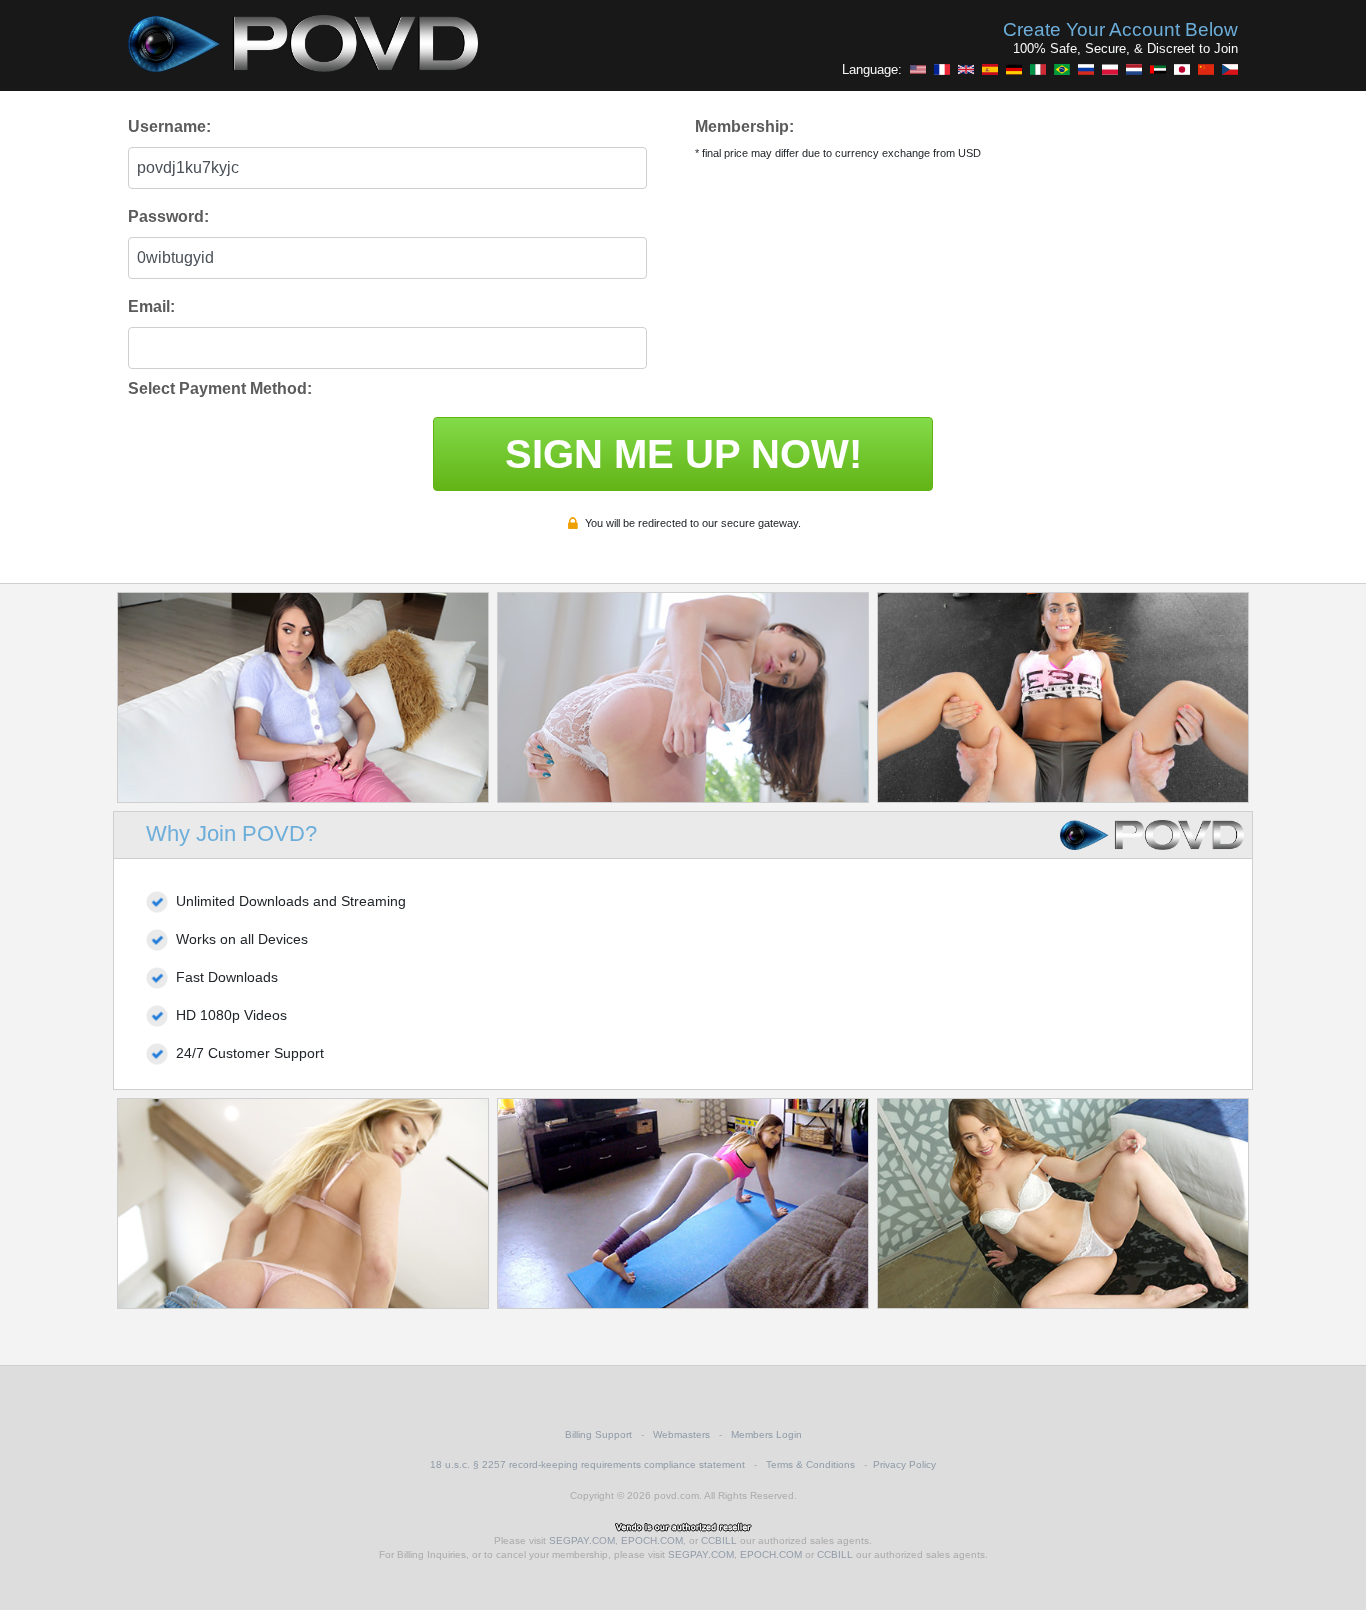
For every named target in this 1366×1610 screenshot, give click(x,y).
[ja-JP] (1182, 69)
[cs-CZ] (1230, 69)
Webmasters (681, 1434)
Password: (168, 216)
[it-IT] (1038, 69)
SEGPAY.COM (582, 1540)
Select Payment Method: (220, 388)
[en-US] (918, 69)
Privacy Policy (904, 1464)
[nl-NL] (1134, 69)
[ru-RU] (1086, 69)
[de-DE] (1014, 69)
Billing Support (598, 1434)
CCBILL (719, 1540)
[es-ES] (990, 69)
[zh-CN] (1206, 69)
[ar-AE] (1158, 69)
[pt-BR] (1062, 69)
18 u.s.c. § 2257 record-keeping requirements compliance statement (587, 1464)
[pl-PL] (1110, 69)
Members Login (766, 1434)
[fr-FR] (942, 69)
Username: (169, 126)
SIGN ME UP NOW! (683, 454)
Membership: (744, 126)
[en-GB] (966, 69)
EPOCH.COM (652, 1540)
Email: (151, 306)
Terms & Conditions (810, 1464)
